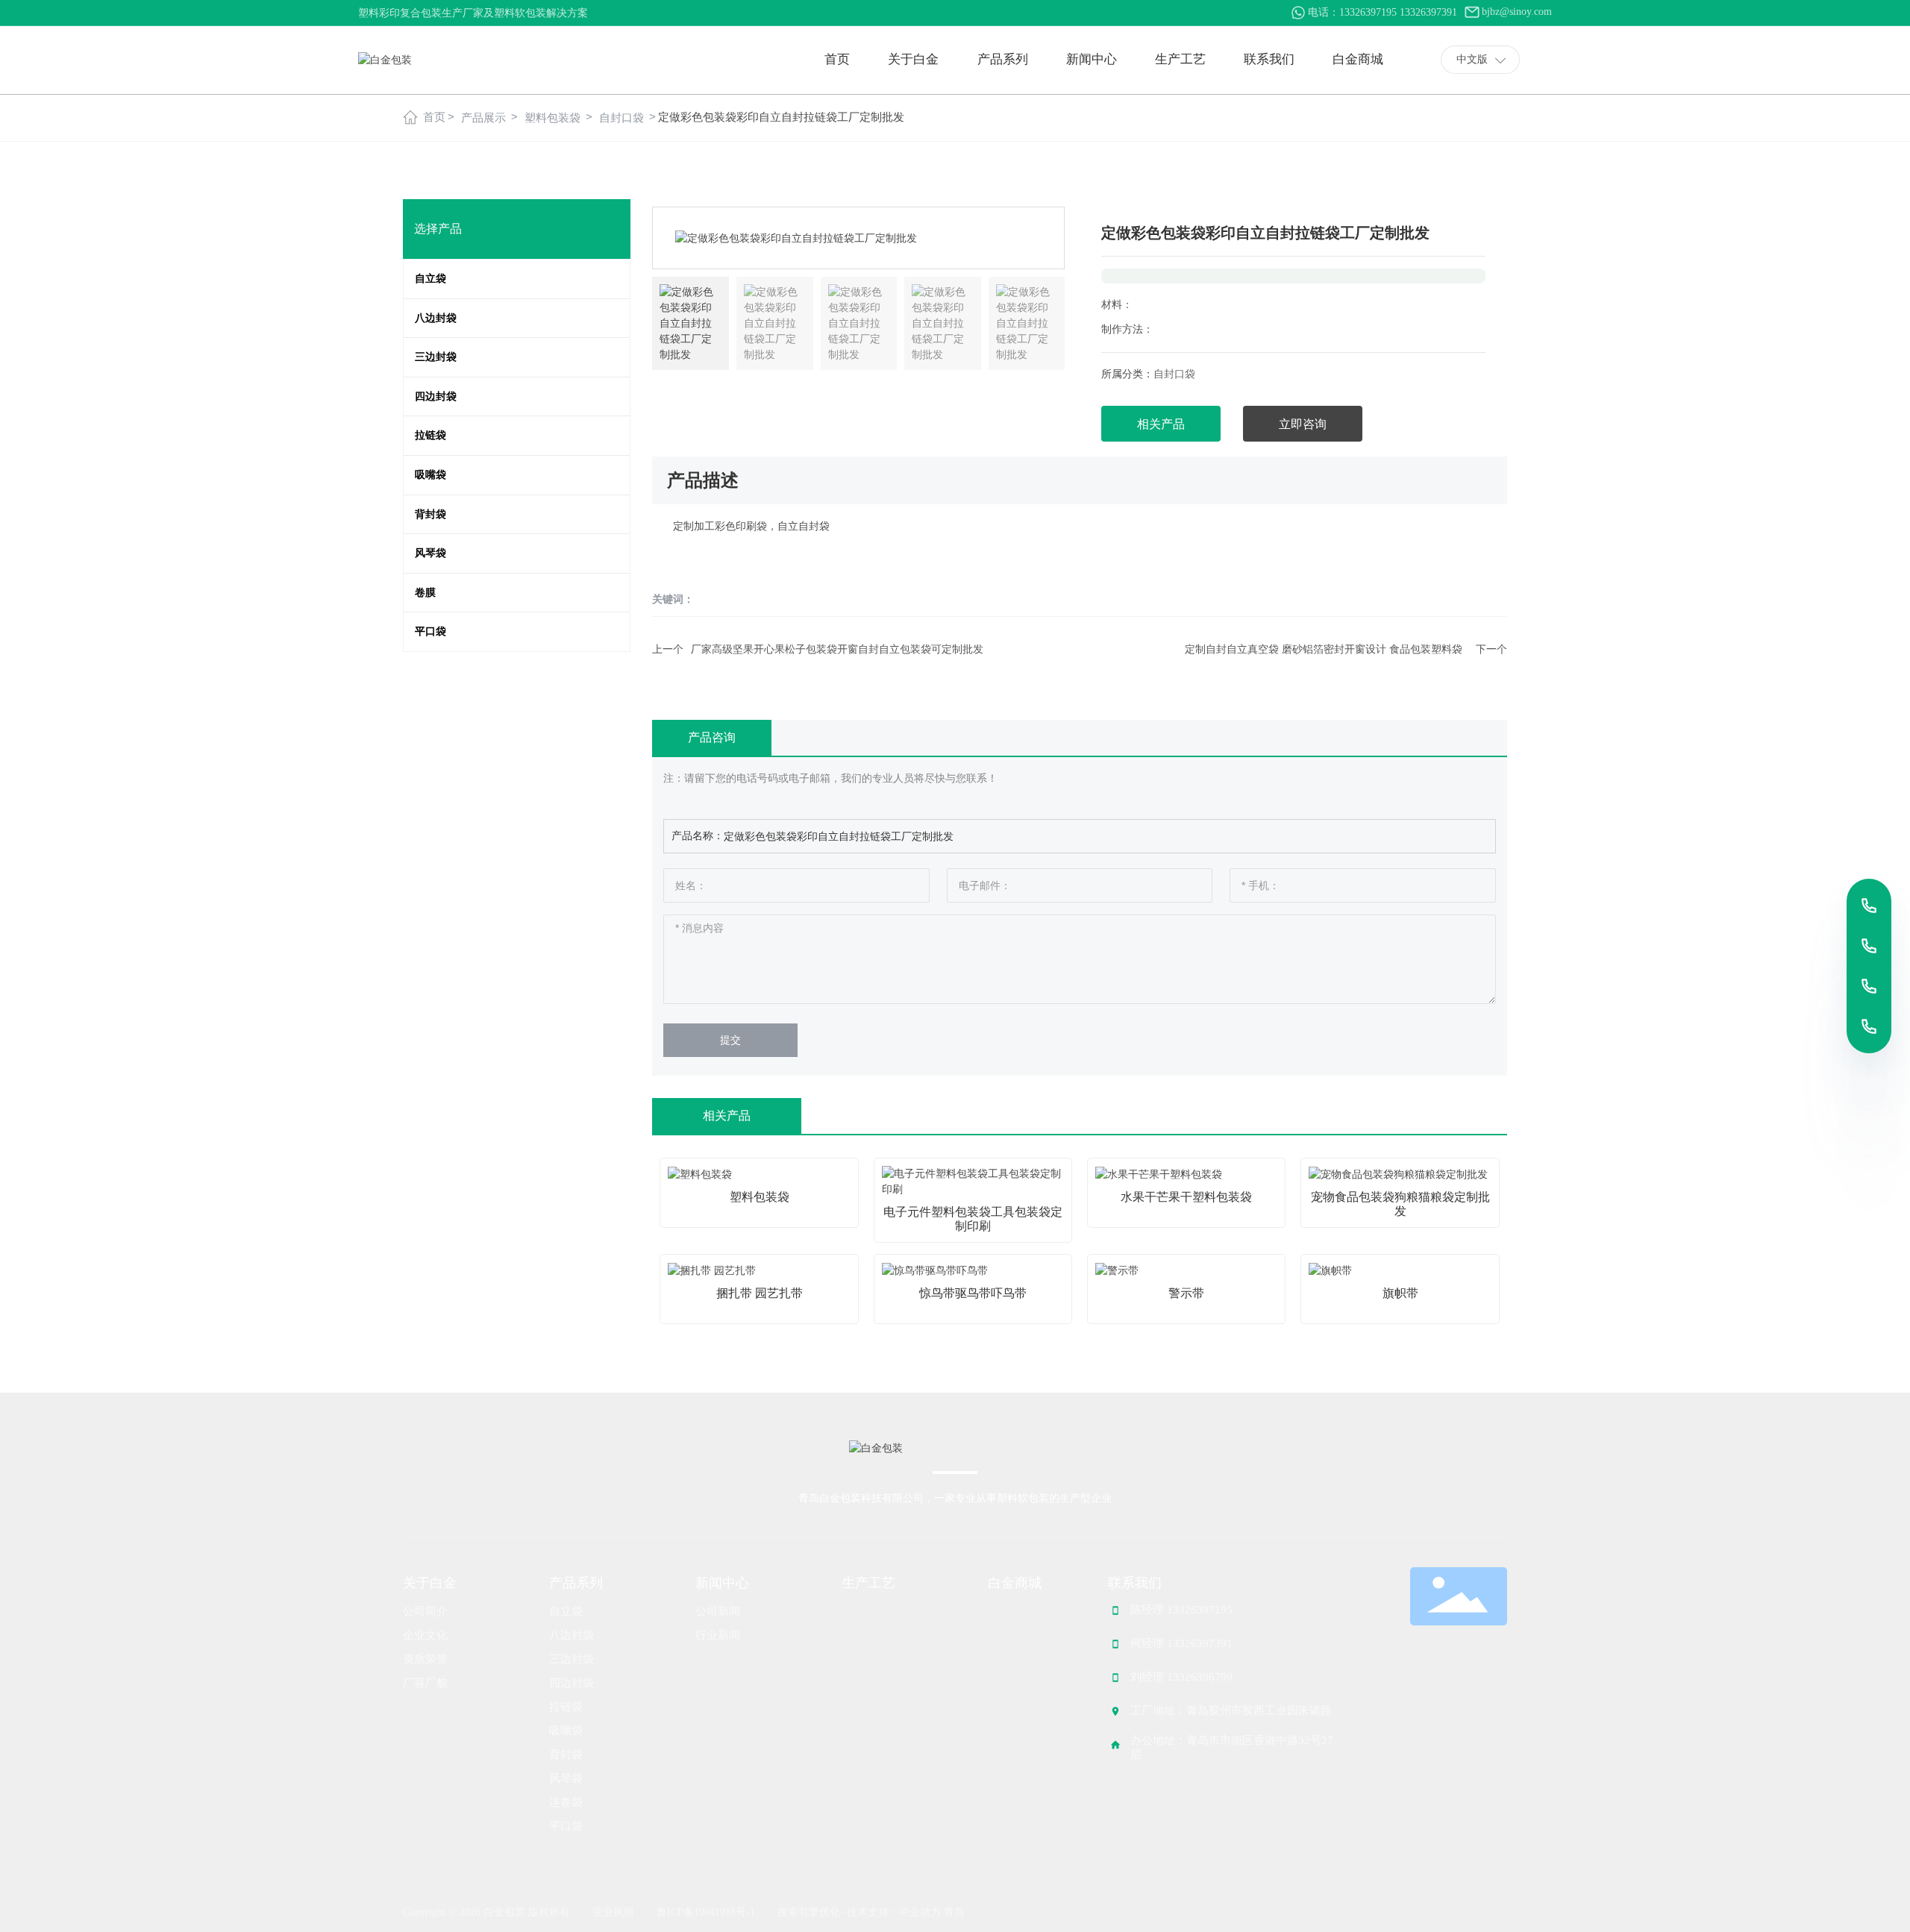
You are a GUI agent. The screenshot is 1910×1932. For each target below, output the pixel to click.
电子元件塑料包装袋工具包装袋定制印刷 (973, 1219)
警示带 (1186, 1293)
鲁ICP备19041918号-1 (706, 1912)
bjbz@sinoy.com (1517, 12)
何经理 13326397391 (1181, 1643)
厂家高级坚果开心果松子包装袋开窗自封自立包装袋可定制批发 (837, 649)
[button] (1046, 238)
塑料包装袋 (552, 117)
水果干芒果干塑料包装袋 (1186, 1197)
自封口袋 (621, 117)
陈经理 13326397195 (1181, 1610)
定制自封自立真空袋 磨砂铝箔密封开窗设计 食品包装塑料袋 (1324, 649)
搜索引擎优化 (809, 1912)
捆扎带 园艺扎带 (760, 1293)
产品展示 (483, 117)
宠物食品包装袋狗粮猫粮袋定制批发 (1400, 1204)
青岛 (954, 1912)
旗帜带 (1400, 1293)
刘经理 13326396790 (1181, 1677)
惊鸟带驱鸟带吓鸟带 (973, 1293)
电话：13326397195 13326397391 (1383, 12)
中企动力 (920, 1912)
